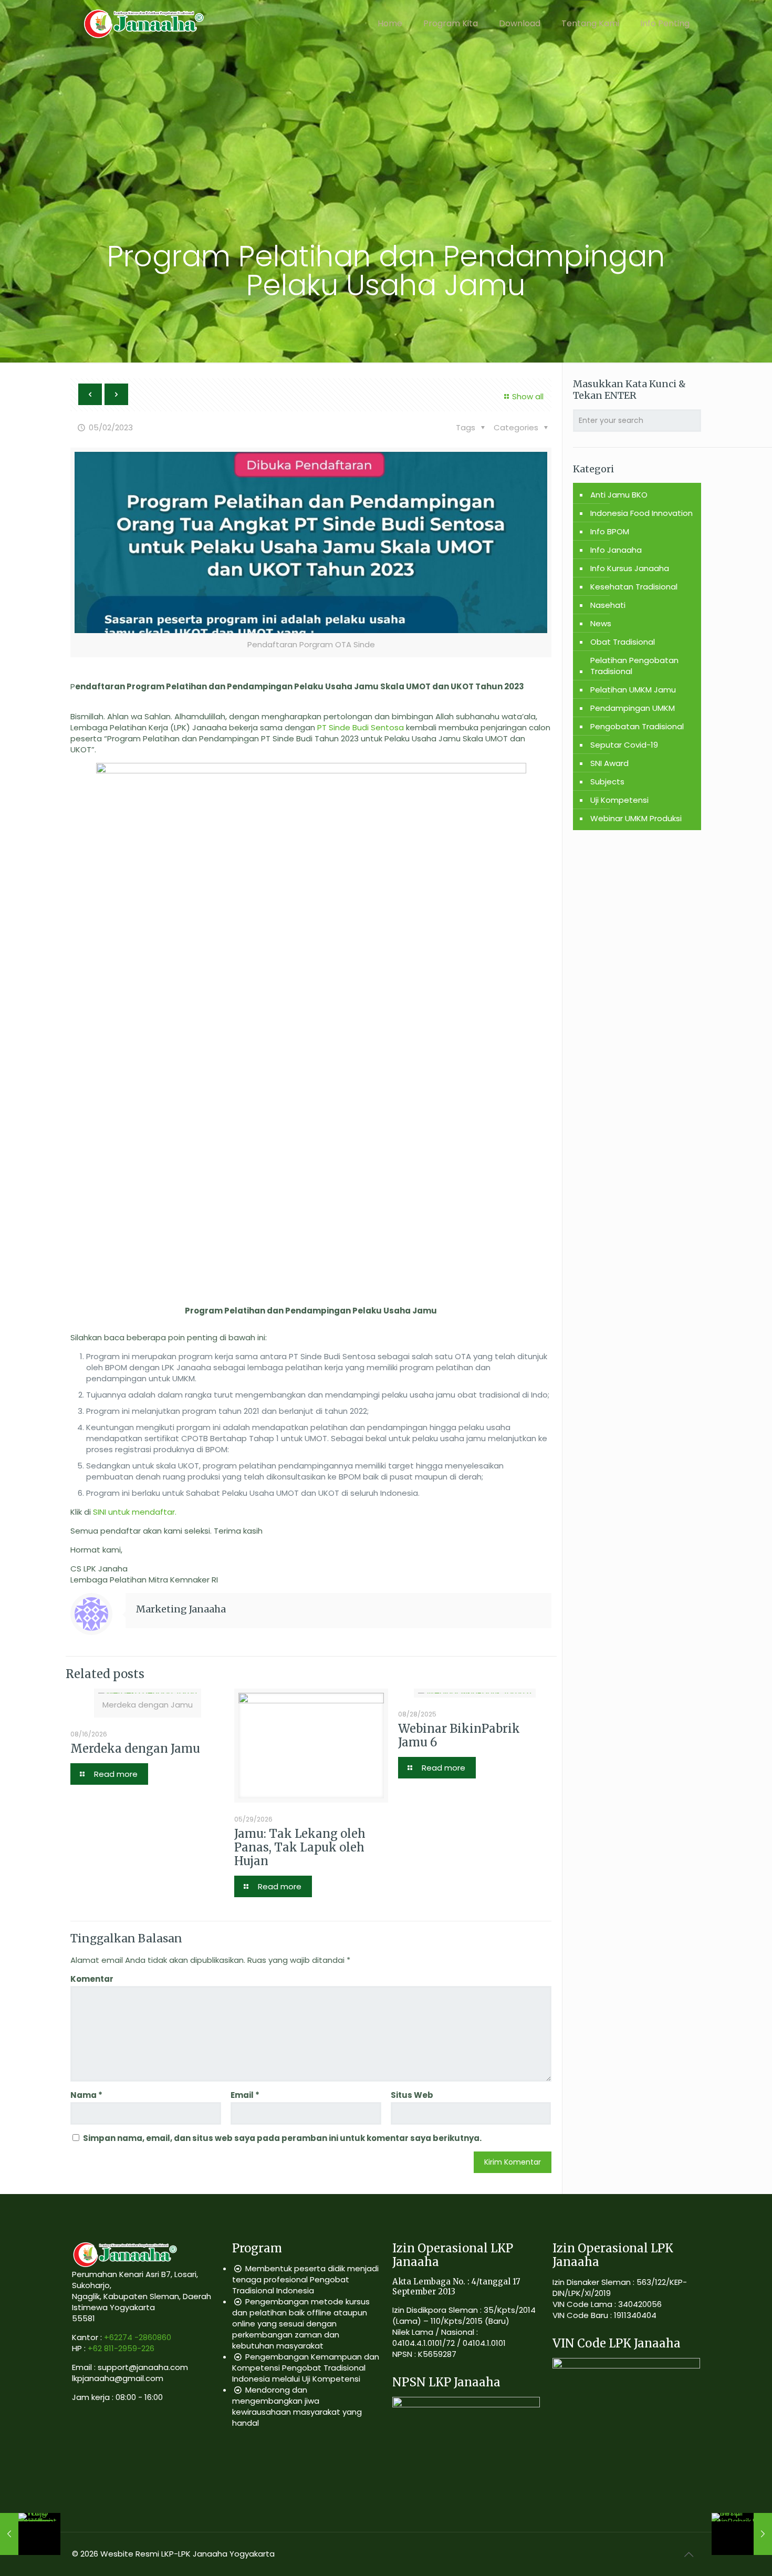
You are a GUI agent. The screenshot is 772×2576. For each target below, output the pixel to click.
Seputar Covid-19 (624, 745)
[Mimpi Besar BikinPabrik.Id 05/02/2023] (742, 2534)
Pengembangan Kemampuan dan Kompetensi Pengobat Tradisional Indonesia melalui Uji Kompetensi (306, 2368)
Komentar (92, 1979)
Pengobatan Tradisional (637, 726)
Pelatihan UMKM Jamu (633, 690)
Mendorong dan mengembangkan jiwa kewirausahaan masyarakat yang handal (297, 2406)
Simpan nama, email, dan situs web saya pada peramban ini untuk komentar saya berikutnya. (282, 2138)
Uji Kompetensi (619, 800)
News (601, 623)
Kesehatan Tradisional (634, 587)
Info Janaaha (616, 550)
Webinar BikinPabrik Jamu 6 (459, 1735)
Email (245, 2095)
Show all (528, 396)
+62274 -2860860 (138, 2337)
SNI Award (609, 763)
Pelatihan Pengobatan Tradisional (634, 666)
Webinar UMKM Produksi (636, 818)
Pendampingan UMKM (633, 708)
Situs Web (412, 2095)
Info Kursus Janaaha (630, 568)
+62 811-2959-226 (121, 2348)
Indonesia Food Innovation (641, 513)
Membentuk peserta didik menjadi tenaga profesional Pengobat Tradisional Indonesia (305, 2279)
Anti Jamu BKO (619, 495)
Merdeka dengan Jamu (135, 1749)
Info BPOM (610, 531)
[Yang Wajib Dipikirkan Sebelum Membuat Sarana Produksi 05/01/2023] (30, 2534)
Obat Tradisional (623, 642)
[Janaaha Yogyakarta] (143, 24)
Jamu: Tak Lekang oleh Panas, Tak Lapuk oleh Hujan (300, 1847)
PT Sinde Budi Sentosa (361, 727)
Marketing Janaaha (181, 1609)
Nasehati (608, 605)
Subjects (607, 782)
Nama (86, 2095)
